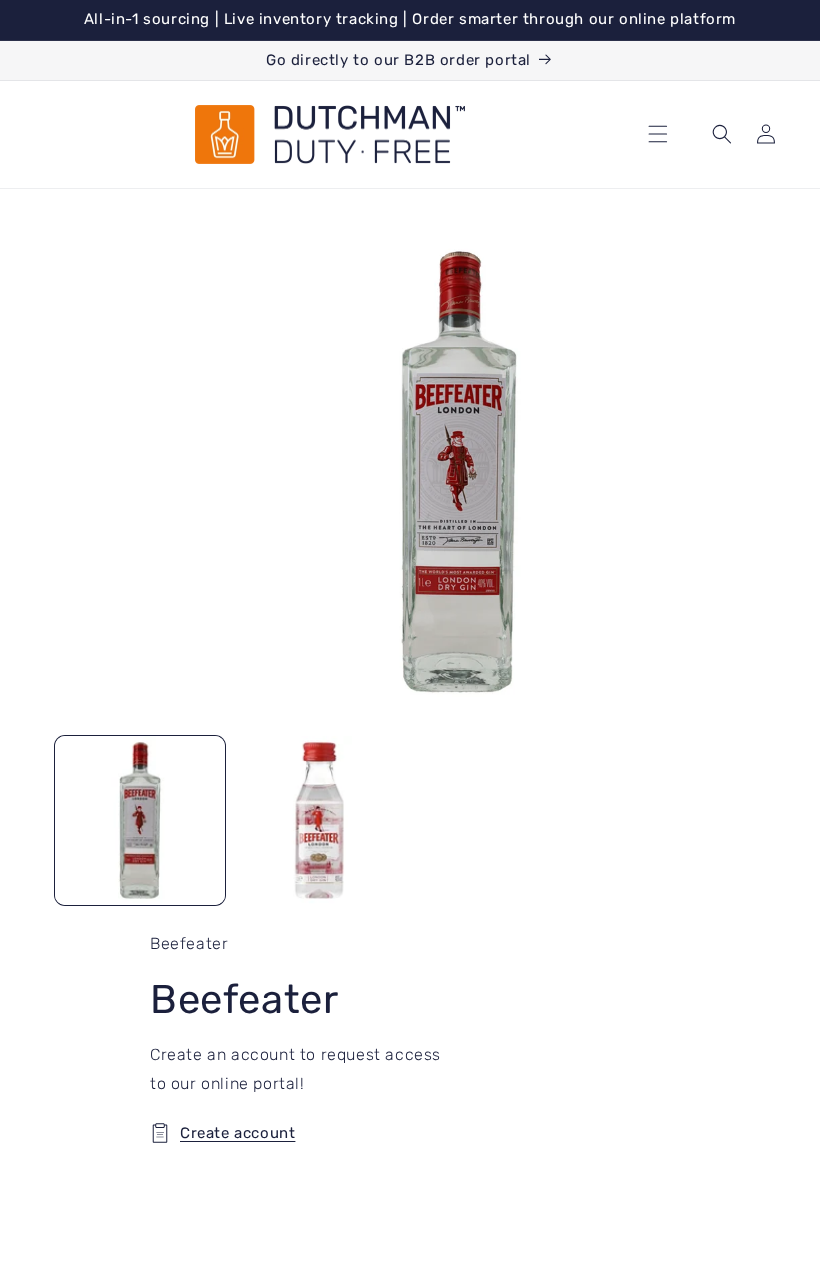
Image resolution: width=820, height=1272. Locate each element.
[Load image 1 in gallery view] (140, 821)
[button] (658, 134)
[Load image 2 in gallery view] (320, 821)
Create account (237, 1133)
